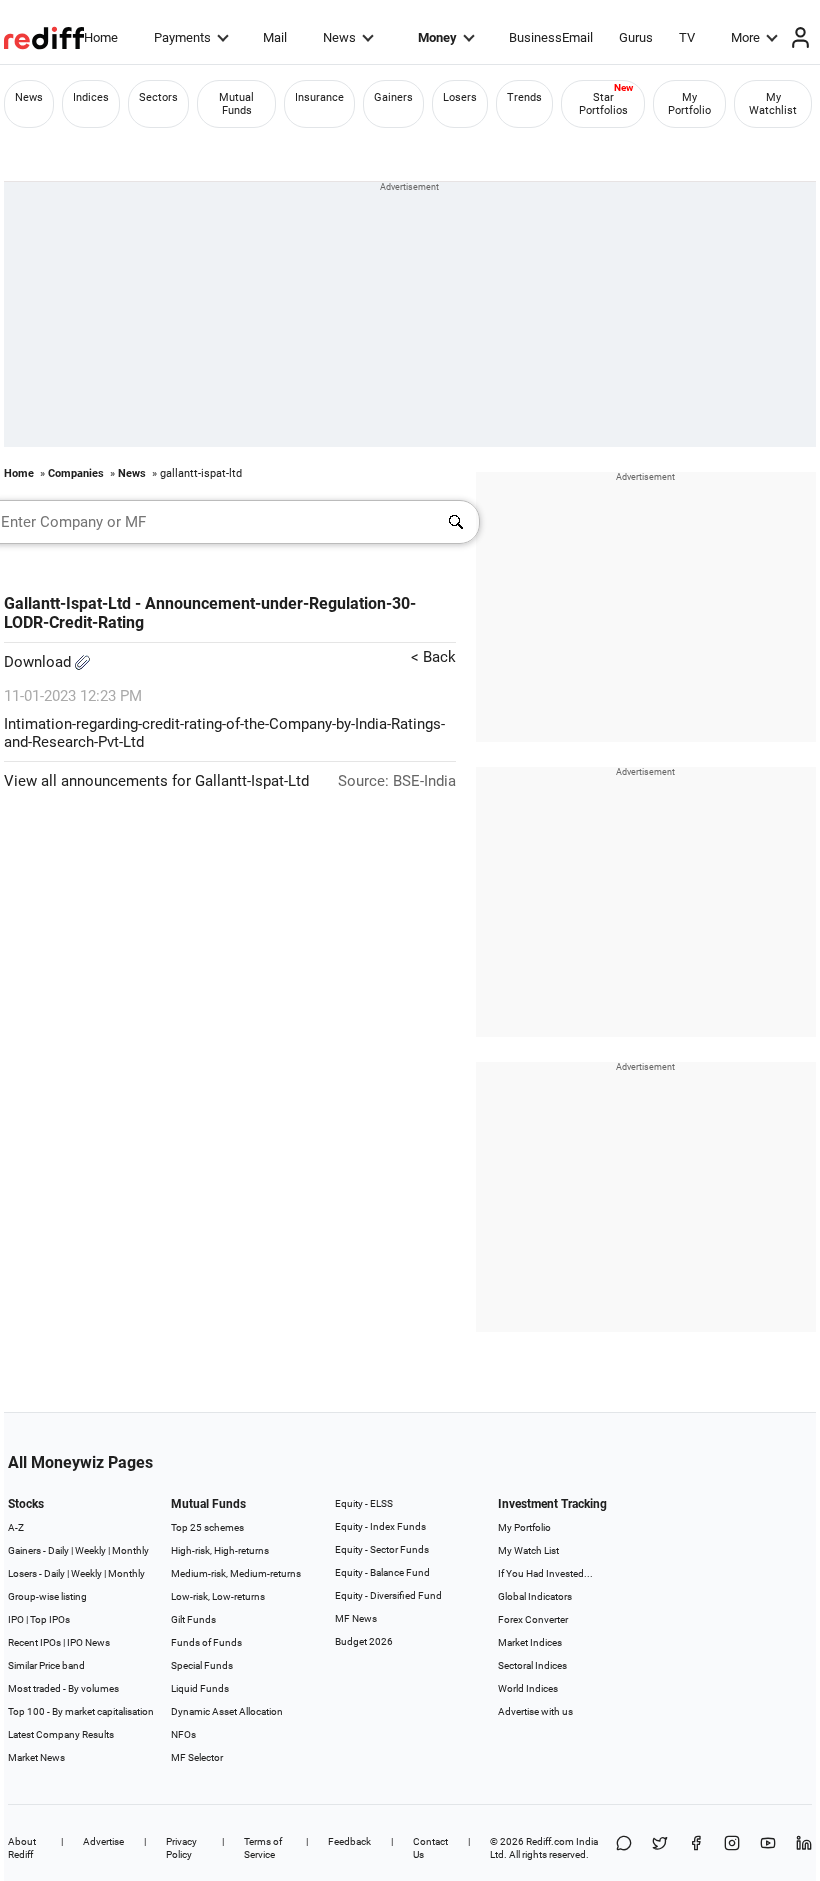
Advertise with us (535, 1711)
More (745, 37)
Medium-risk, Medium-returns (236, 1573)
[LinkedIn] (804, 1848)
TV (687, 37)
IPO (16, 1619)
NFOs (183, 1734)
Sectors (158, 97)
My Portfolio (689, 104)
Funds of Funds (206, 1642)
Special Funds (202, 1665)
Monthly (130, 1550)
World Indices (528, 1688)
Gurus (636, 37)
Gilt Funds (193, 1619)
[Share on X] (660, 1848)
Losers (460, 97)
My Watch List (528, 1550)
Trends (524, 97)
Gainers (393, 97)
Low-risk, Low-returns (218, 1596)
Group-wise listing (47, 1596)
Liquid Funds (200, 1688)
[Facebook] (696, 1848)
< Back (433, 657)
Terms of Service (263, 1848)
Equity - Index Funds (380, 1526)
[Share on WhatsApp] (624, 1848)
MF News (356, 1618)
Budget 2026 (364, 1641)
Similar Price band (46, 1665)
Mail (275, 37)
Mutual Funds (236, 104)
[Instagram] (732, 1848)
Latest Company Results (61, 1734)
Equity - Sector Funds (382, 1549)
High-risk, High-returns (220, 1550)
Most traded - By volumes (63, 1688)
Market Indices (530, 1642)
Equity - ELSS (364, 1503)
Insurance (319, 97)
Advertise (103, 1841)
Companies (76, 473)
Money (437, 37)
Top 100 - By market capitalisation (81, 1711)
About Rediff (22, 1848)
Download (39, 662)
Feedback (349, 1841)
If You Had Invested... (545, 1573)
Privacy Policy (181, 1848)
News (339, 37)
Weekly (90, 1550)
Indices (91, 97)
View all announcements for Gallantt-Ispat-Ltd (156, 781)
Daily (58, 1550)
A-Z (16, 1527)
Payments (182, 37)
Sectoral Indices (532, 1665)
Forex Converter (533, 1619)
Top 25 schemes (207, 1527)
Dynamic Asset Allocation (227, 1711)
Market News (36, 1757)
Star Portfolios (603, 104)
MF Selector (197, 1757)
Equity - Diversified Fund (388, 1595)
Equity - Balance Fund (382, 1572)
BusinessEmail (551, 37)
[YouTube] (768, 1848)
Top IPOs (50, 1619)
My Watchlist (773, 104)
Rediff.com (550, 1841)
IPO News (88, 1642)
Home (101, 37)
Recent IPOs (34, 1642)
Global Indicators (535, 1596)
